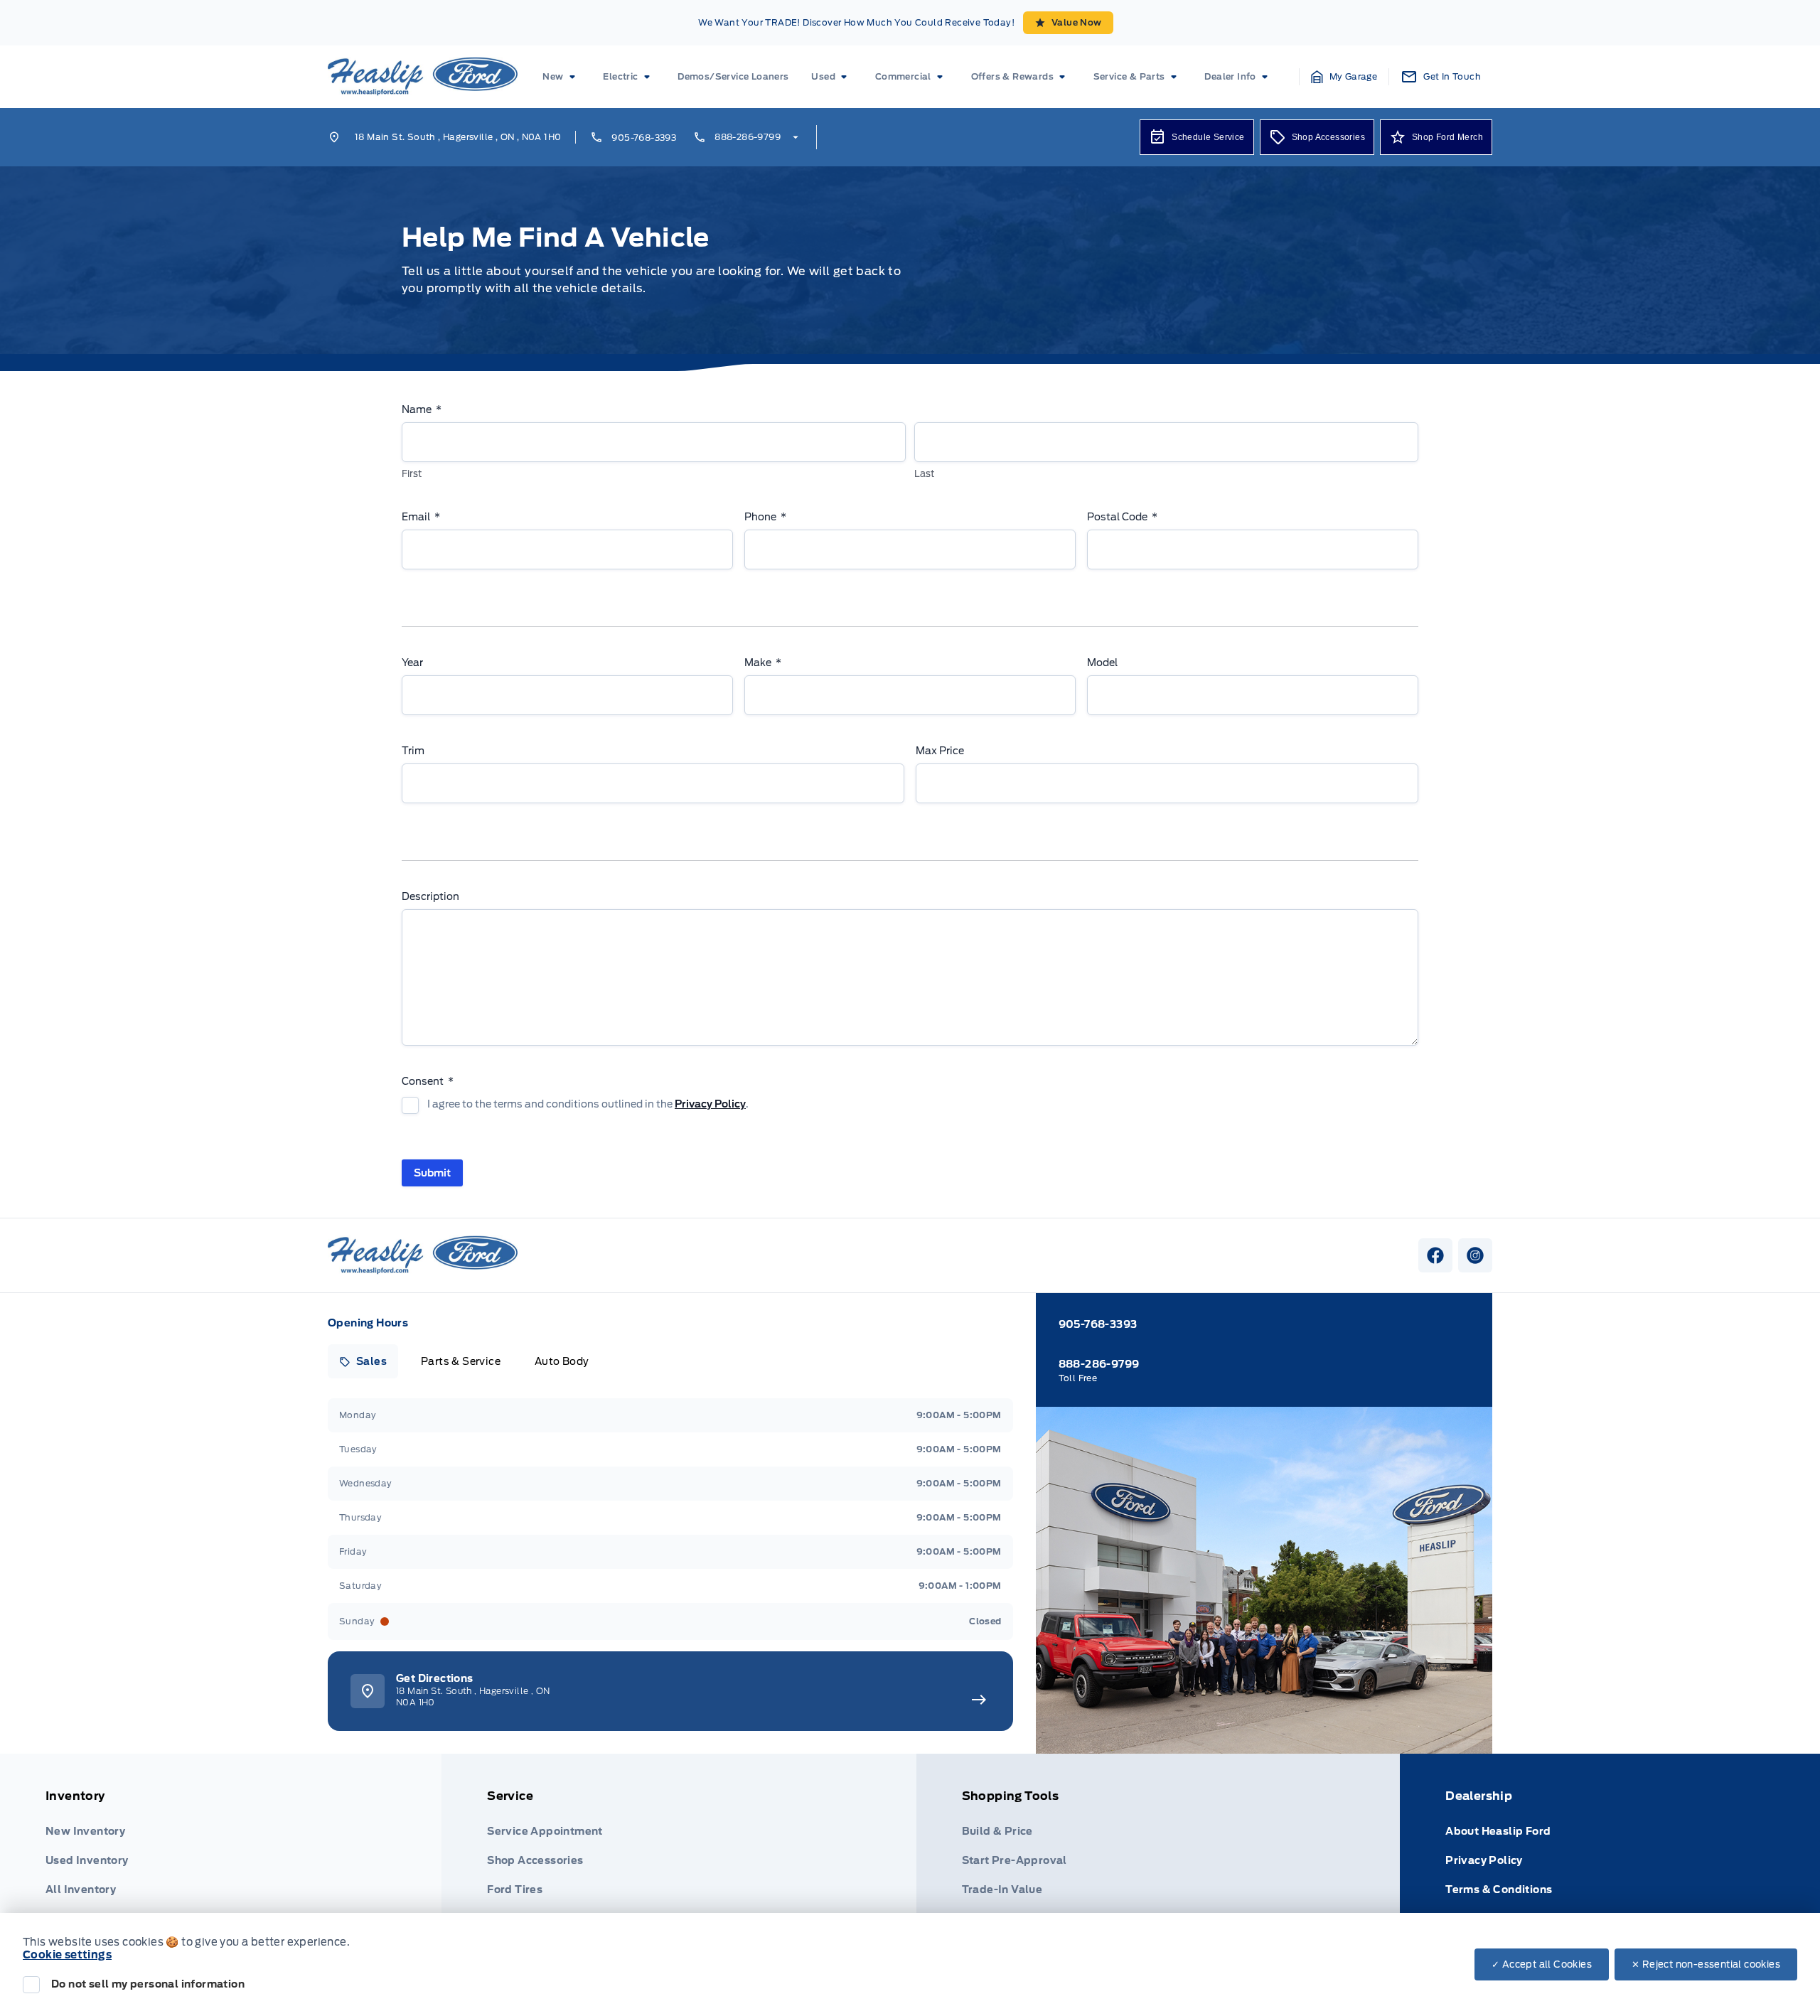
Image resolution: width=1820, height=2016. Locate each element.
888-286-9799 (748, 137)
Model (1102, 663)
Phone (765, 517)
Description (430, 896)
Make (763, 663)
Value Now (1077, 22)
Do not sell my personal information (148, 1984)
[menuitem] (561, 77)
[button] (1344, 77)
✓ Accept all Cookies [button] (1542, 1964)
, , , (458, 137)
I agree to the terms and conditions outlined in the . (588, 1104)
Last (924, 474)
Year (412, 663)
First (412, 474)
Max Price (940, 751)
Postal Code (1122, 517)
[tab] (363, 1361)
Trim (413, 751)
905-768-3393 (644, 138)
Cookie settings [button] (67, 1955)
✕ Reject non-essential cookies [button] (1706, 1964)
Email (421, 517)
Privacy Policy (710, 1104)
